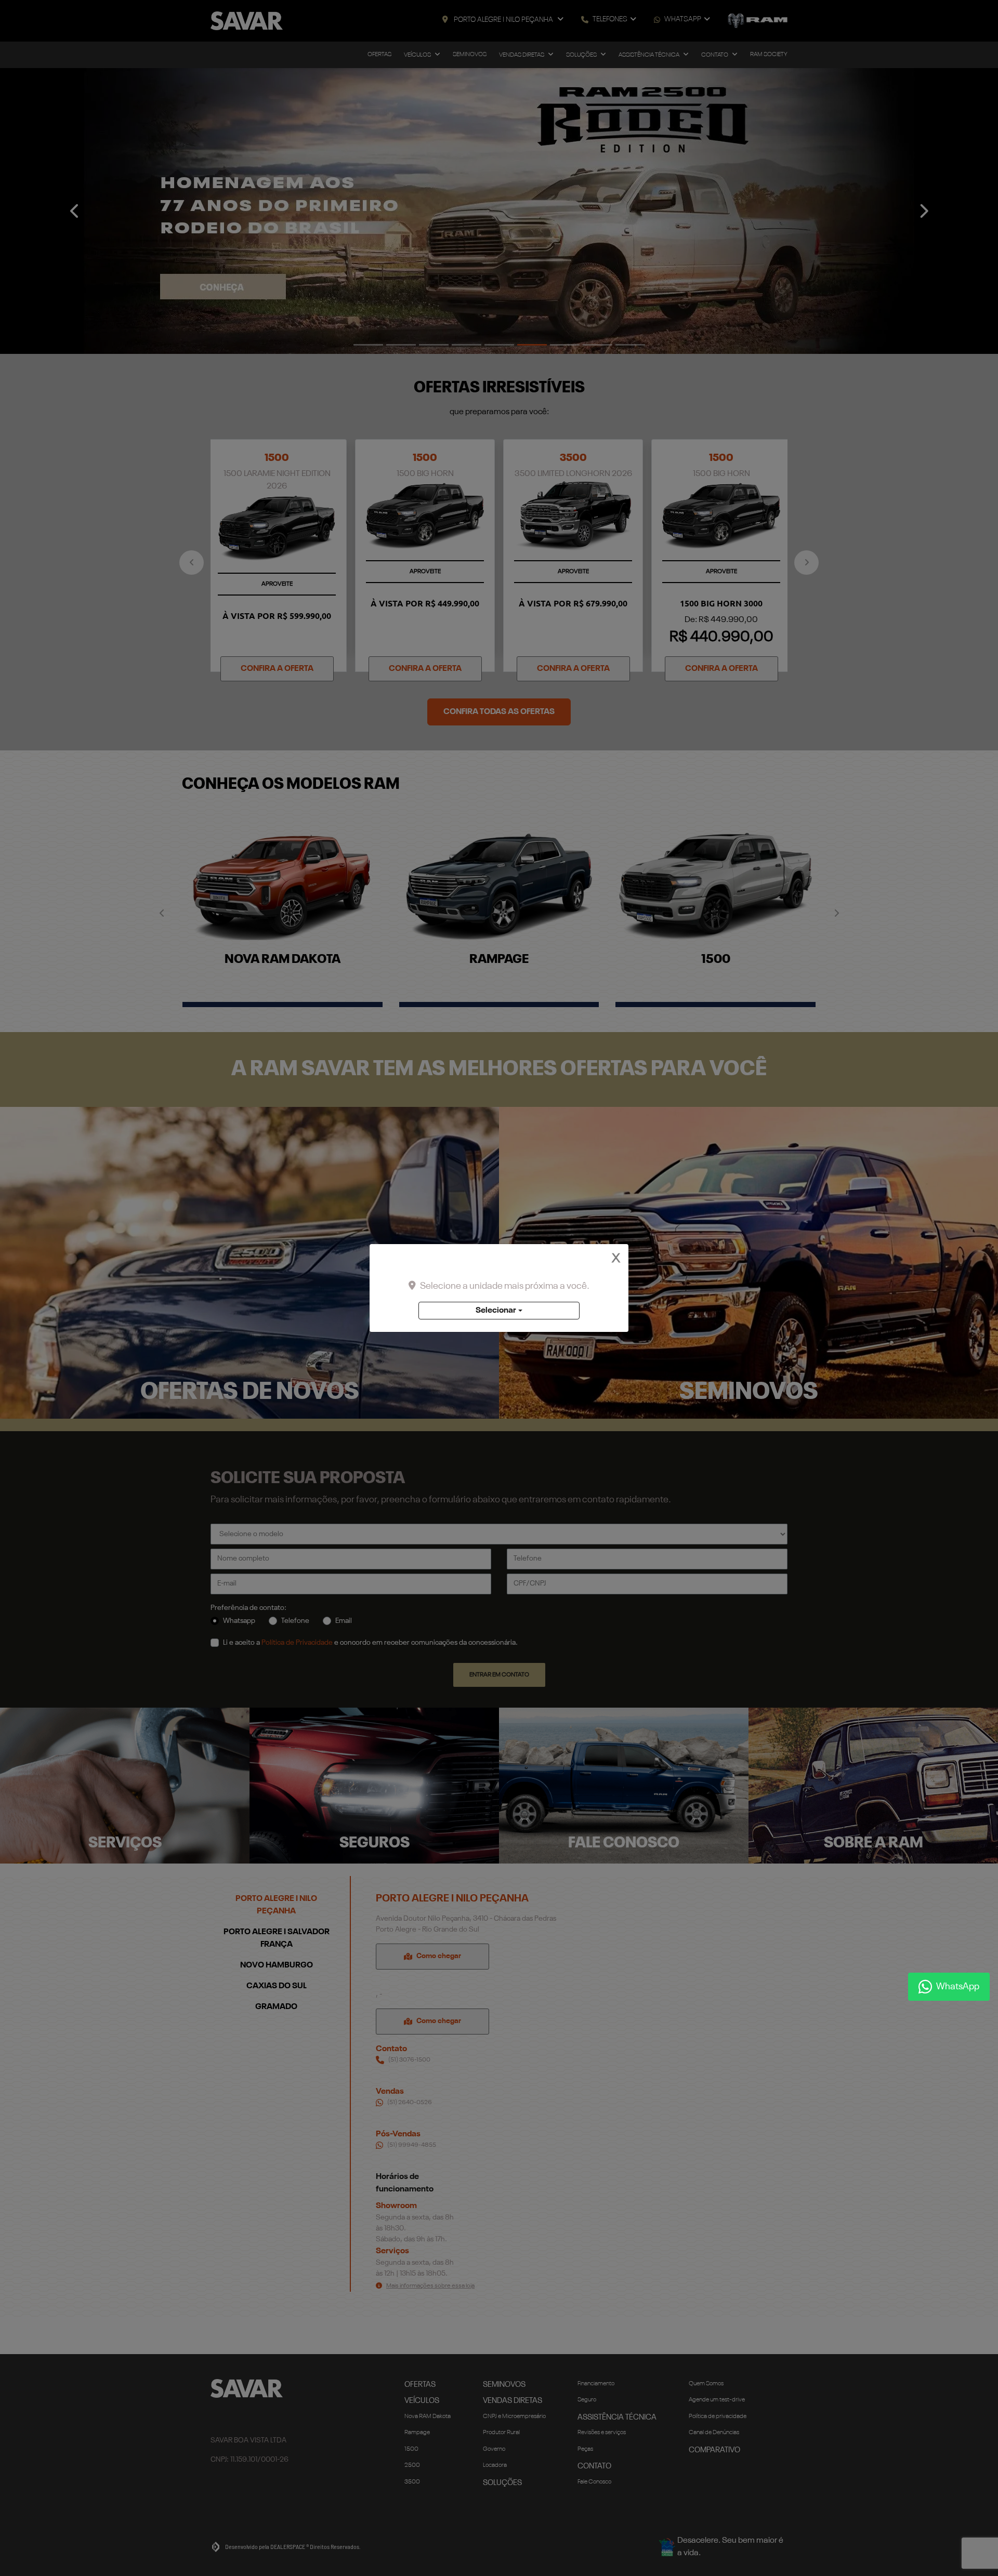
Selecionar (496, 1311)
